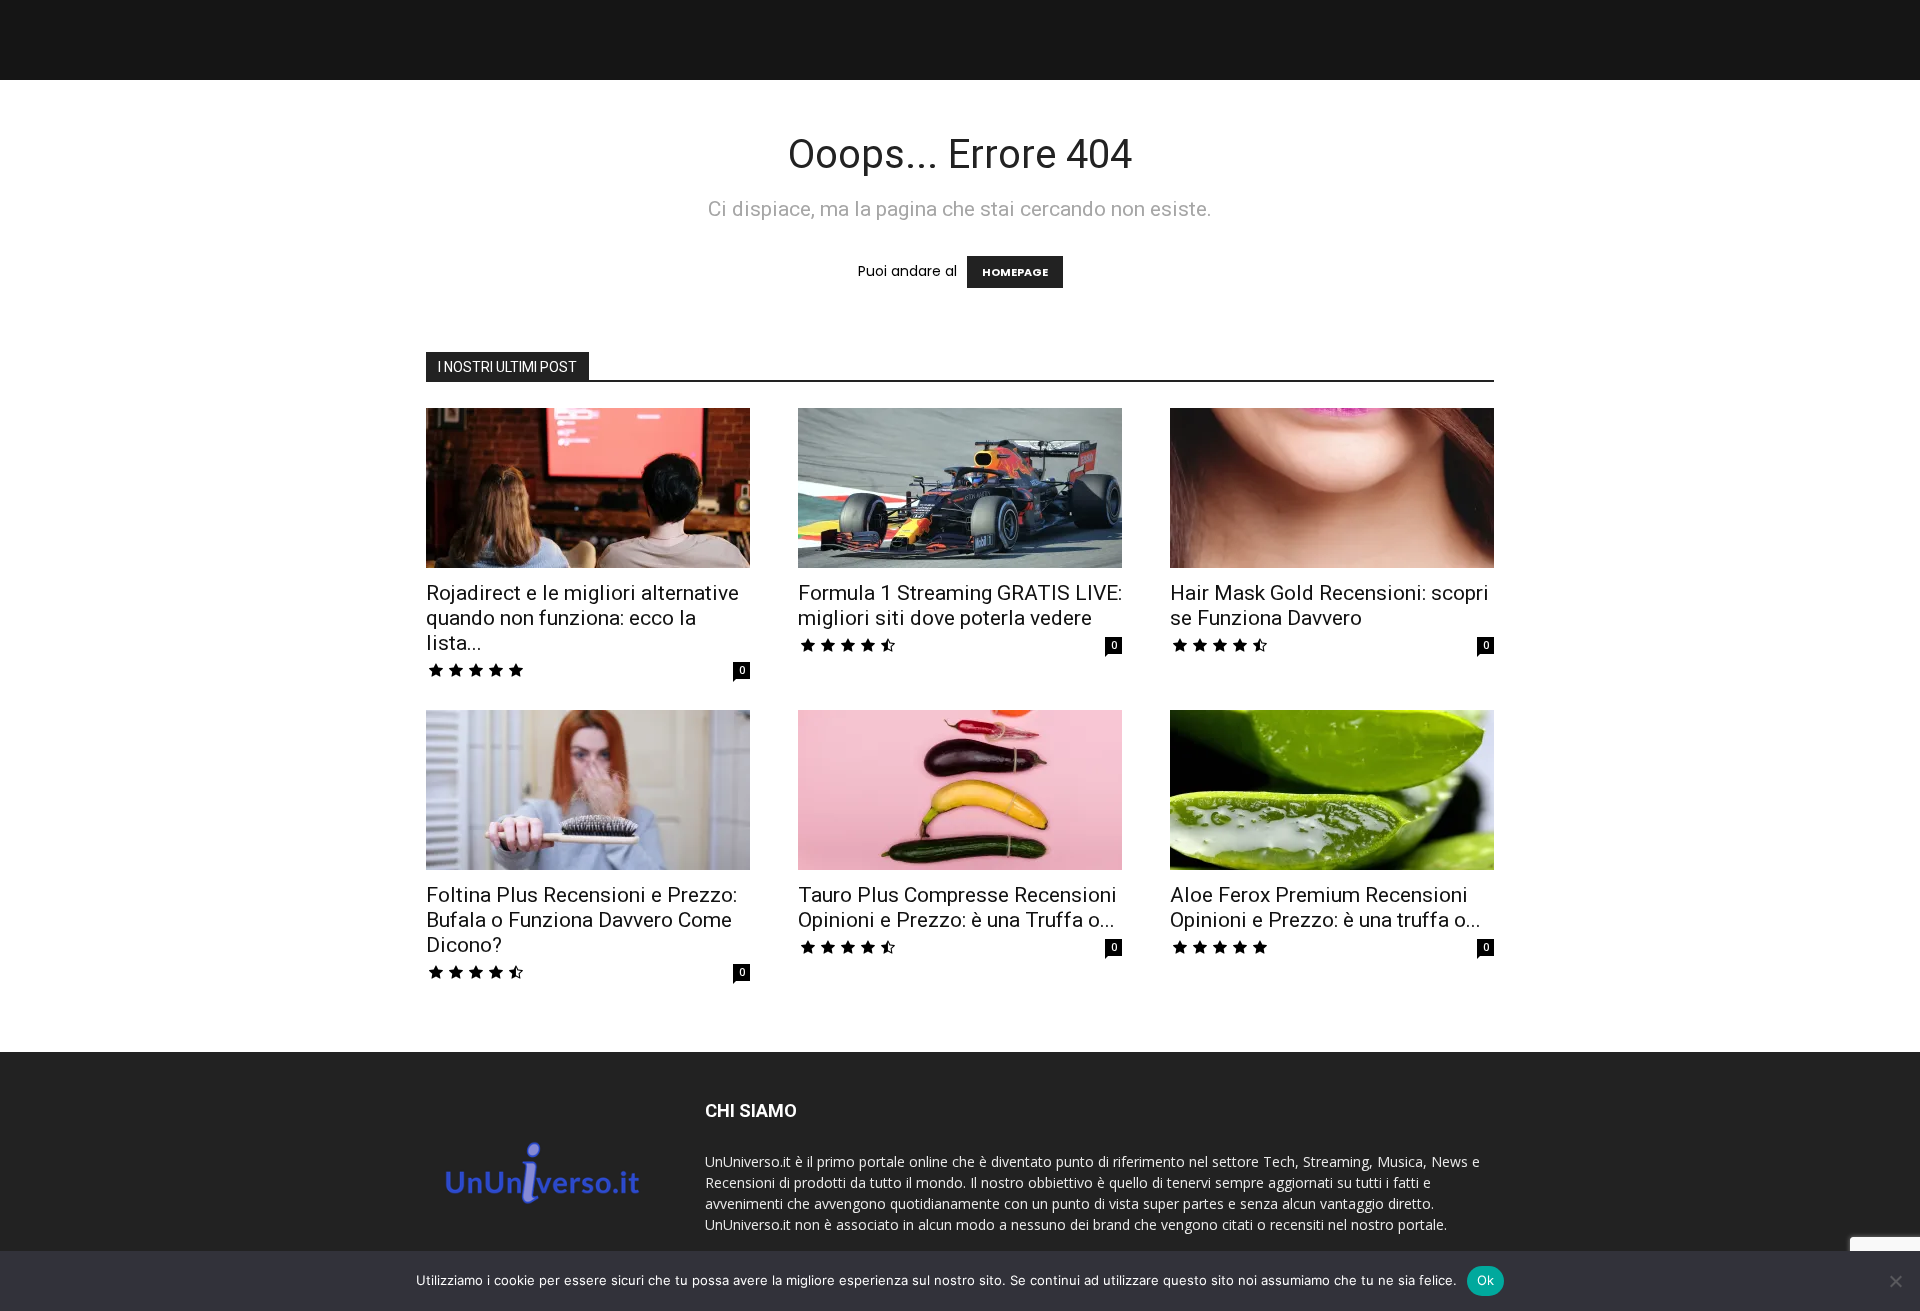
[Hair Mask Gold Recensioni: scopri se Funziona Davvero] (1332, 488)
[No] (1895, 1281)
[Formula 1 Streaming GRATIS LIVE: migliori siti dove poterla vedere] (960, 488)
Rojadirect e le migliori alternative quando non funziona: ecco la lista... (582, 618)
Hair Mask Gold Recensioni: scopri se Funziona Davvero (1329, 605)
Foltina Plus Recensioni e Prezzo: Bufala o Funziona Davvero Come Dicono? (581, 920)
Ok (1486, 1280)
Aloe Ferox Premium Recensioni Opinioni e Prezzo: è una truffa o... (1325, 907)
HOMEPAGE (1015, 272)
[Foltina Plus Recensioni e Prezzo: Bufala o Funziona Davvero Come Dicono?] (588, 790)
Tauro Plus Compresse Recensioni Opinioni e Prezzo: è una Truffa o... (957, 907)
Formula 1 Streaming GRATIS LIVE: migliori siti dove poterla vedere (960, 605)
